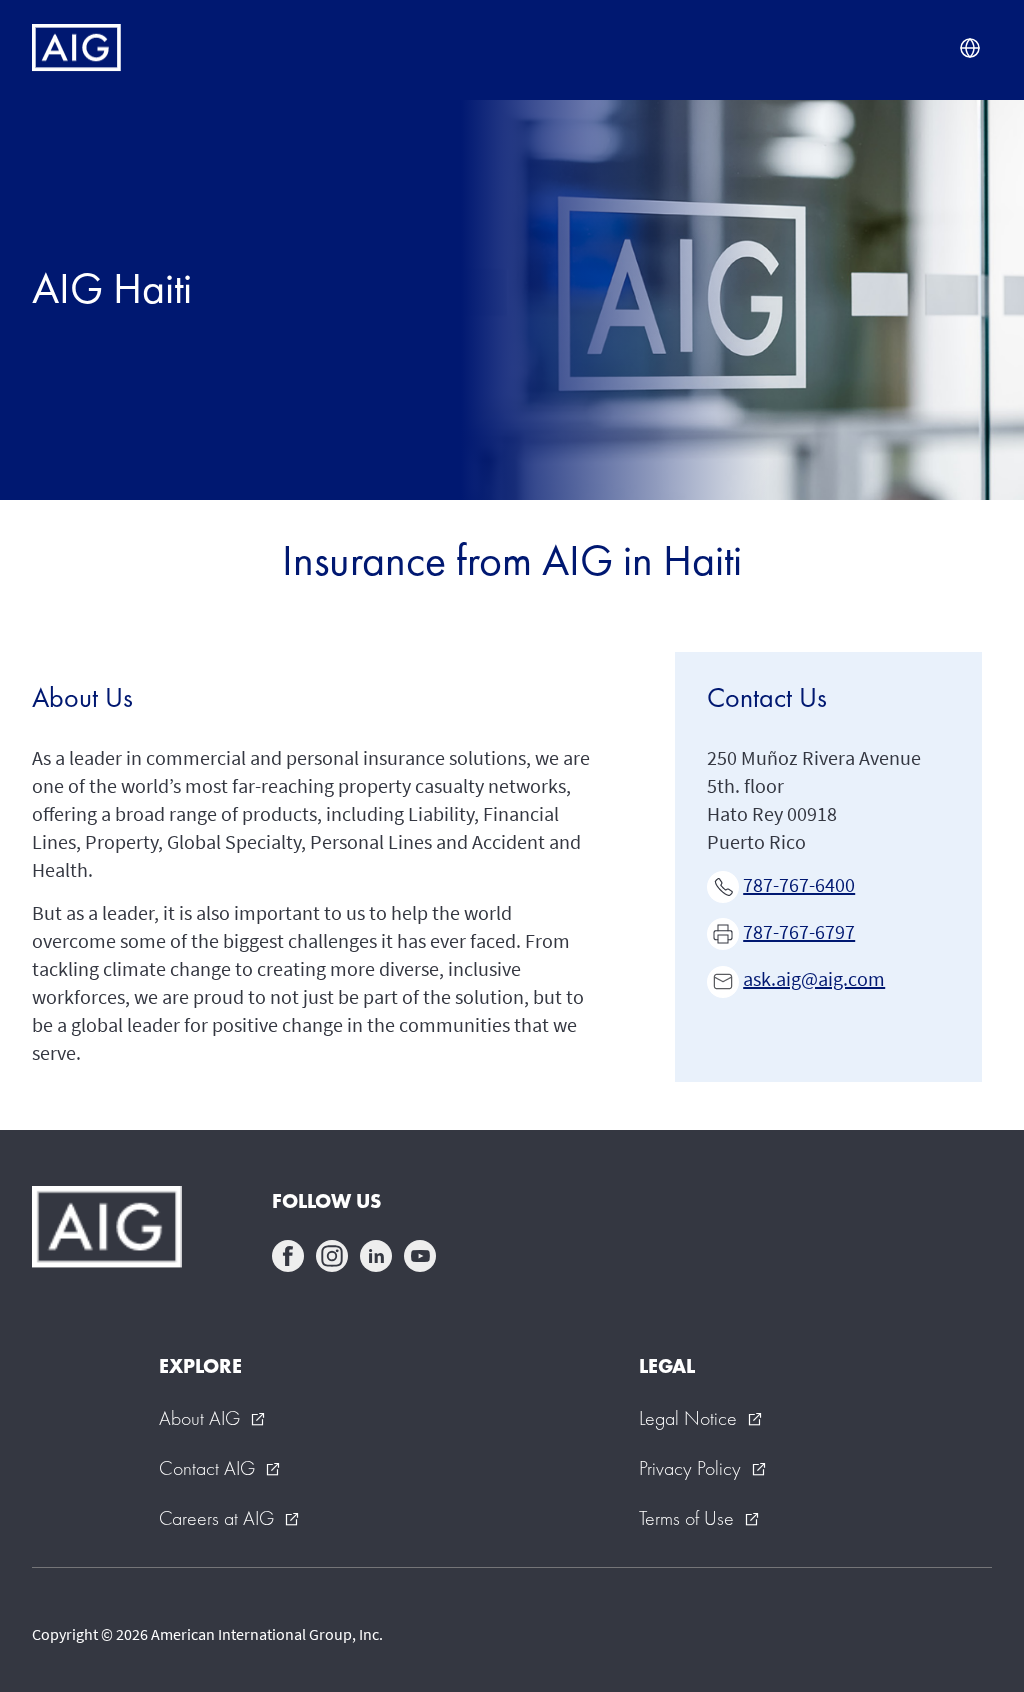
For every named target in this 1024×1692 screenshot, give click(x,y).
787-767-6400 (799, 884)
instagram (332, 1256)
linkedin (376, 1256)
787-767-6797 (799, 931)
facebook (288, 1256)
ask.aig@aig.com (814, 978)
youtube (420, 1256)
